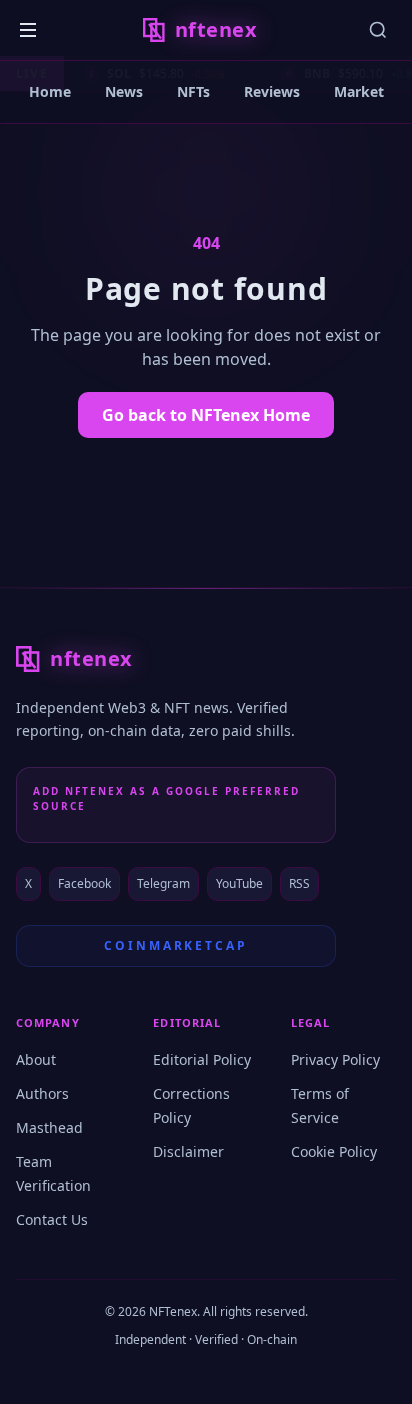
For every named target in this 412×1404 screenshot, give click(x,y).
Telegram (163, 883)
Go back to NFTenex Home (206, 415)
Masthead (49, 1127)
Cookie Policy (334, 1151)
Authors (42, 1093)
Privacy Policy (335, 1059)
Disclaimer (188, 1151)
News (124, 91)
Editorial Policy (202, 1059)
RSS (299, 883)
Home (50, 91)
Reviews (272, 91)
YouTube (239, 883)
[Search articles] (378, 30)
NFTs (193, 91)
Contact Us (52, 1219)
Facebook (84, 883)
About (36, 1059)
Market (359, 91)
